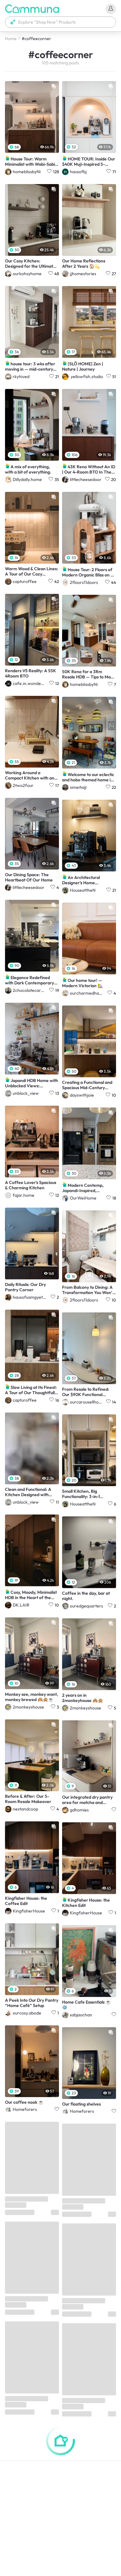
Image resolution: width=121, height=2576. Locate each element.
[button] (60, 22)
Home (11, 39)
